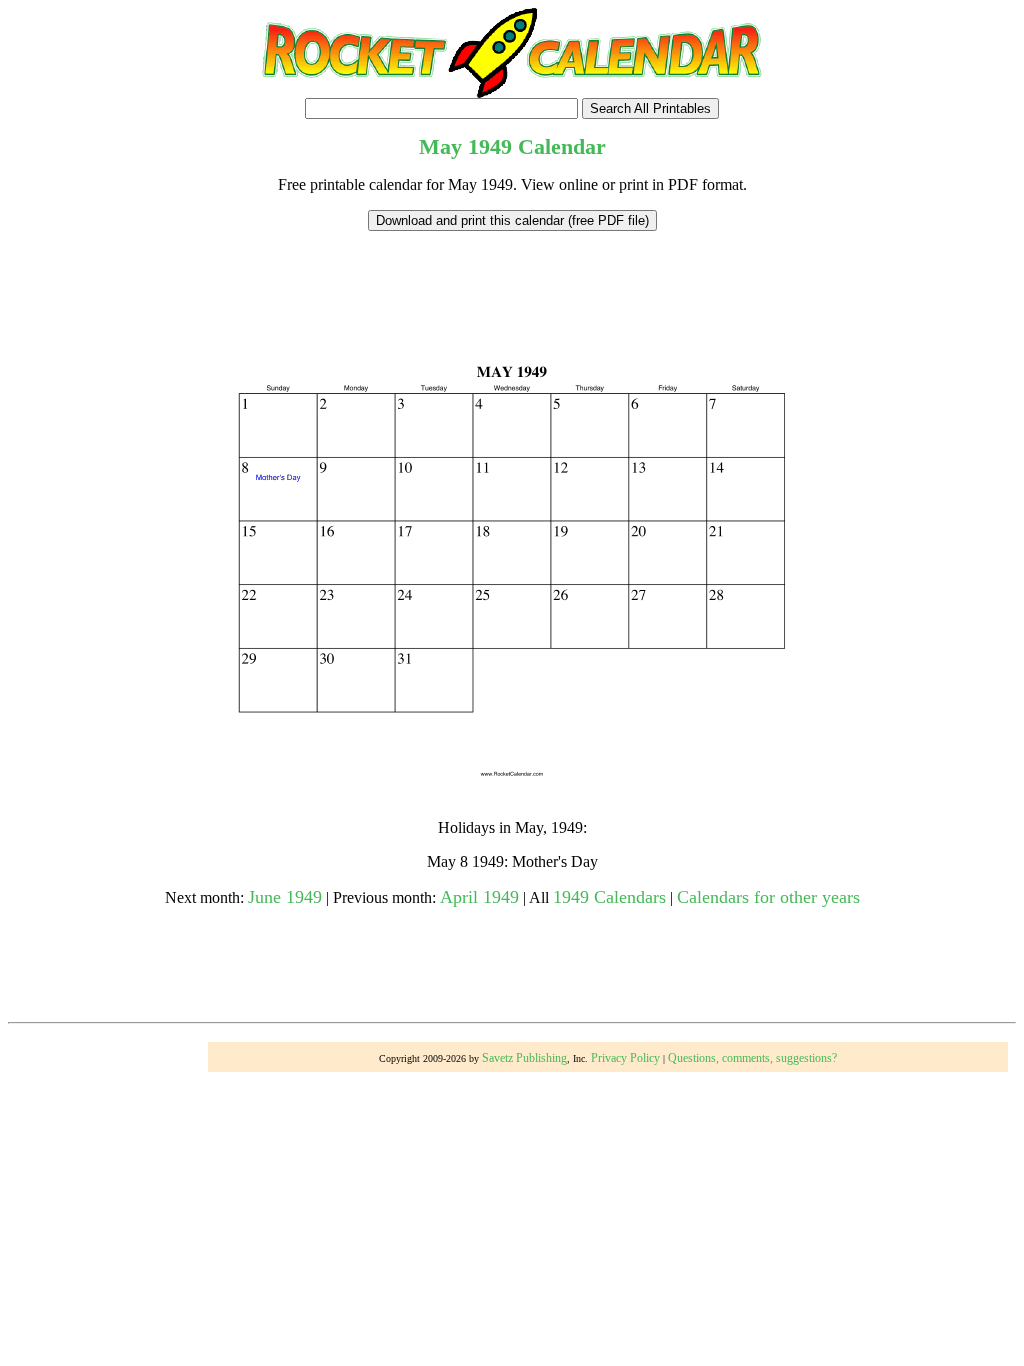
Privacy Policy (625, 1058)
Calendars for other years (768, 897)
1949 (490, 146)
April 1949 (479, 897)
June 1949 (285, 897)
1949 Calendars (609, 897)
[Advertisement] (512, 276)
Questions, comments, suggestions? (752, 1058)
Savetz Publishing (524, 1058)
